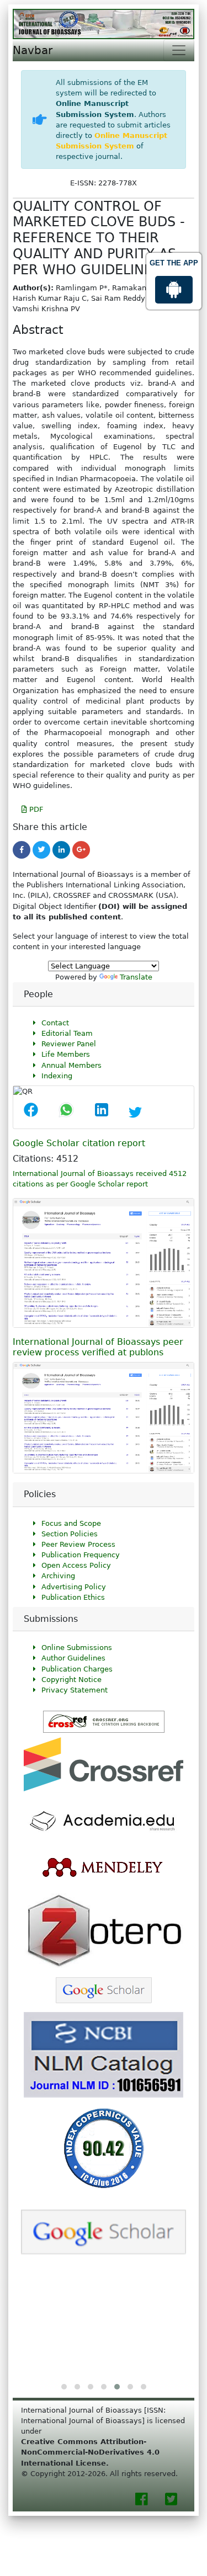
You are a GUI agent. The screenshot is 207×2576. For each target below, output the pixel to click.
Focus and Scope (71, 1523)
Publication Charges (77, 1669)
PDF (35, 809)
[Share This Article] (31, 1113)
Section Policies (70, 1534)
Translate (136, 977)
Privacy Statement (75, 1690)
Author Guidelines (73, 1658)
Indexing (57, 1076)
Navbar (33, 50)
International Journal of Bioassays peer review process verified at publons (98, 1347)
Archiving (58, 1576)
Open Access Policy (76, 1565)
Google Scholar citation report (79, 1143)
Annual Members (71, 1065)
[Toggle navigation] (179, 50)
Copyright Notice (71, 1680)
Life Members (66, 1054)
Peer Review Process (78, 1544)
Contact (55, 1023)
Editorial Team (67, 1033)
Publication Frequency (81, 1555)
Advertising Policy (74, 1587)
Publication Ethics (73, 1597)
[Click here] (22, 850)
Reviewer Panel (69, 1044)
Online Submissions (77, 1648)
